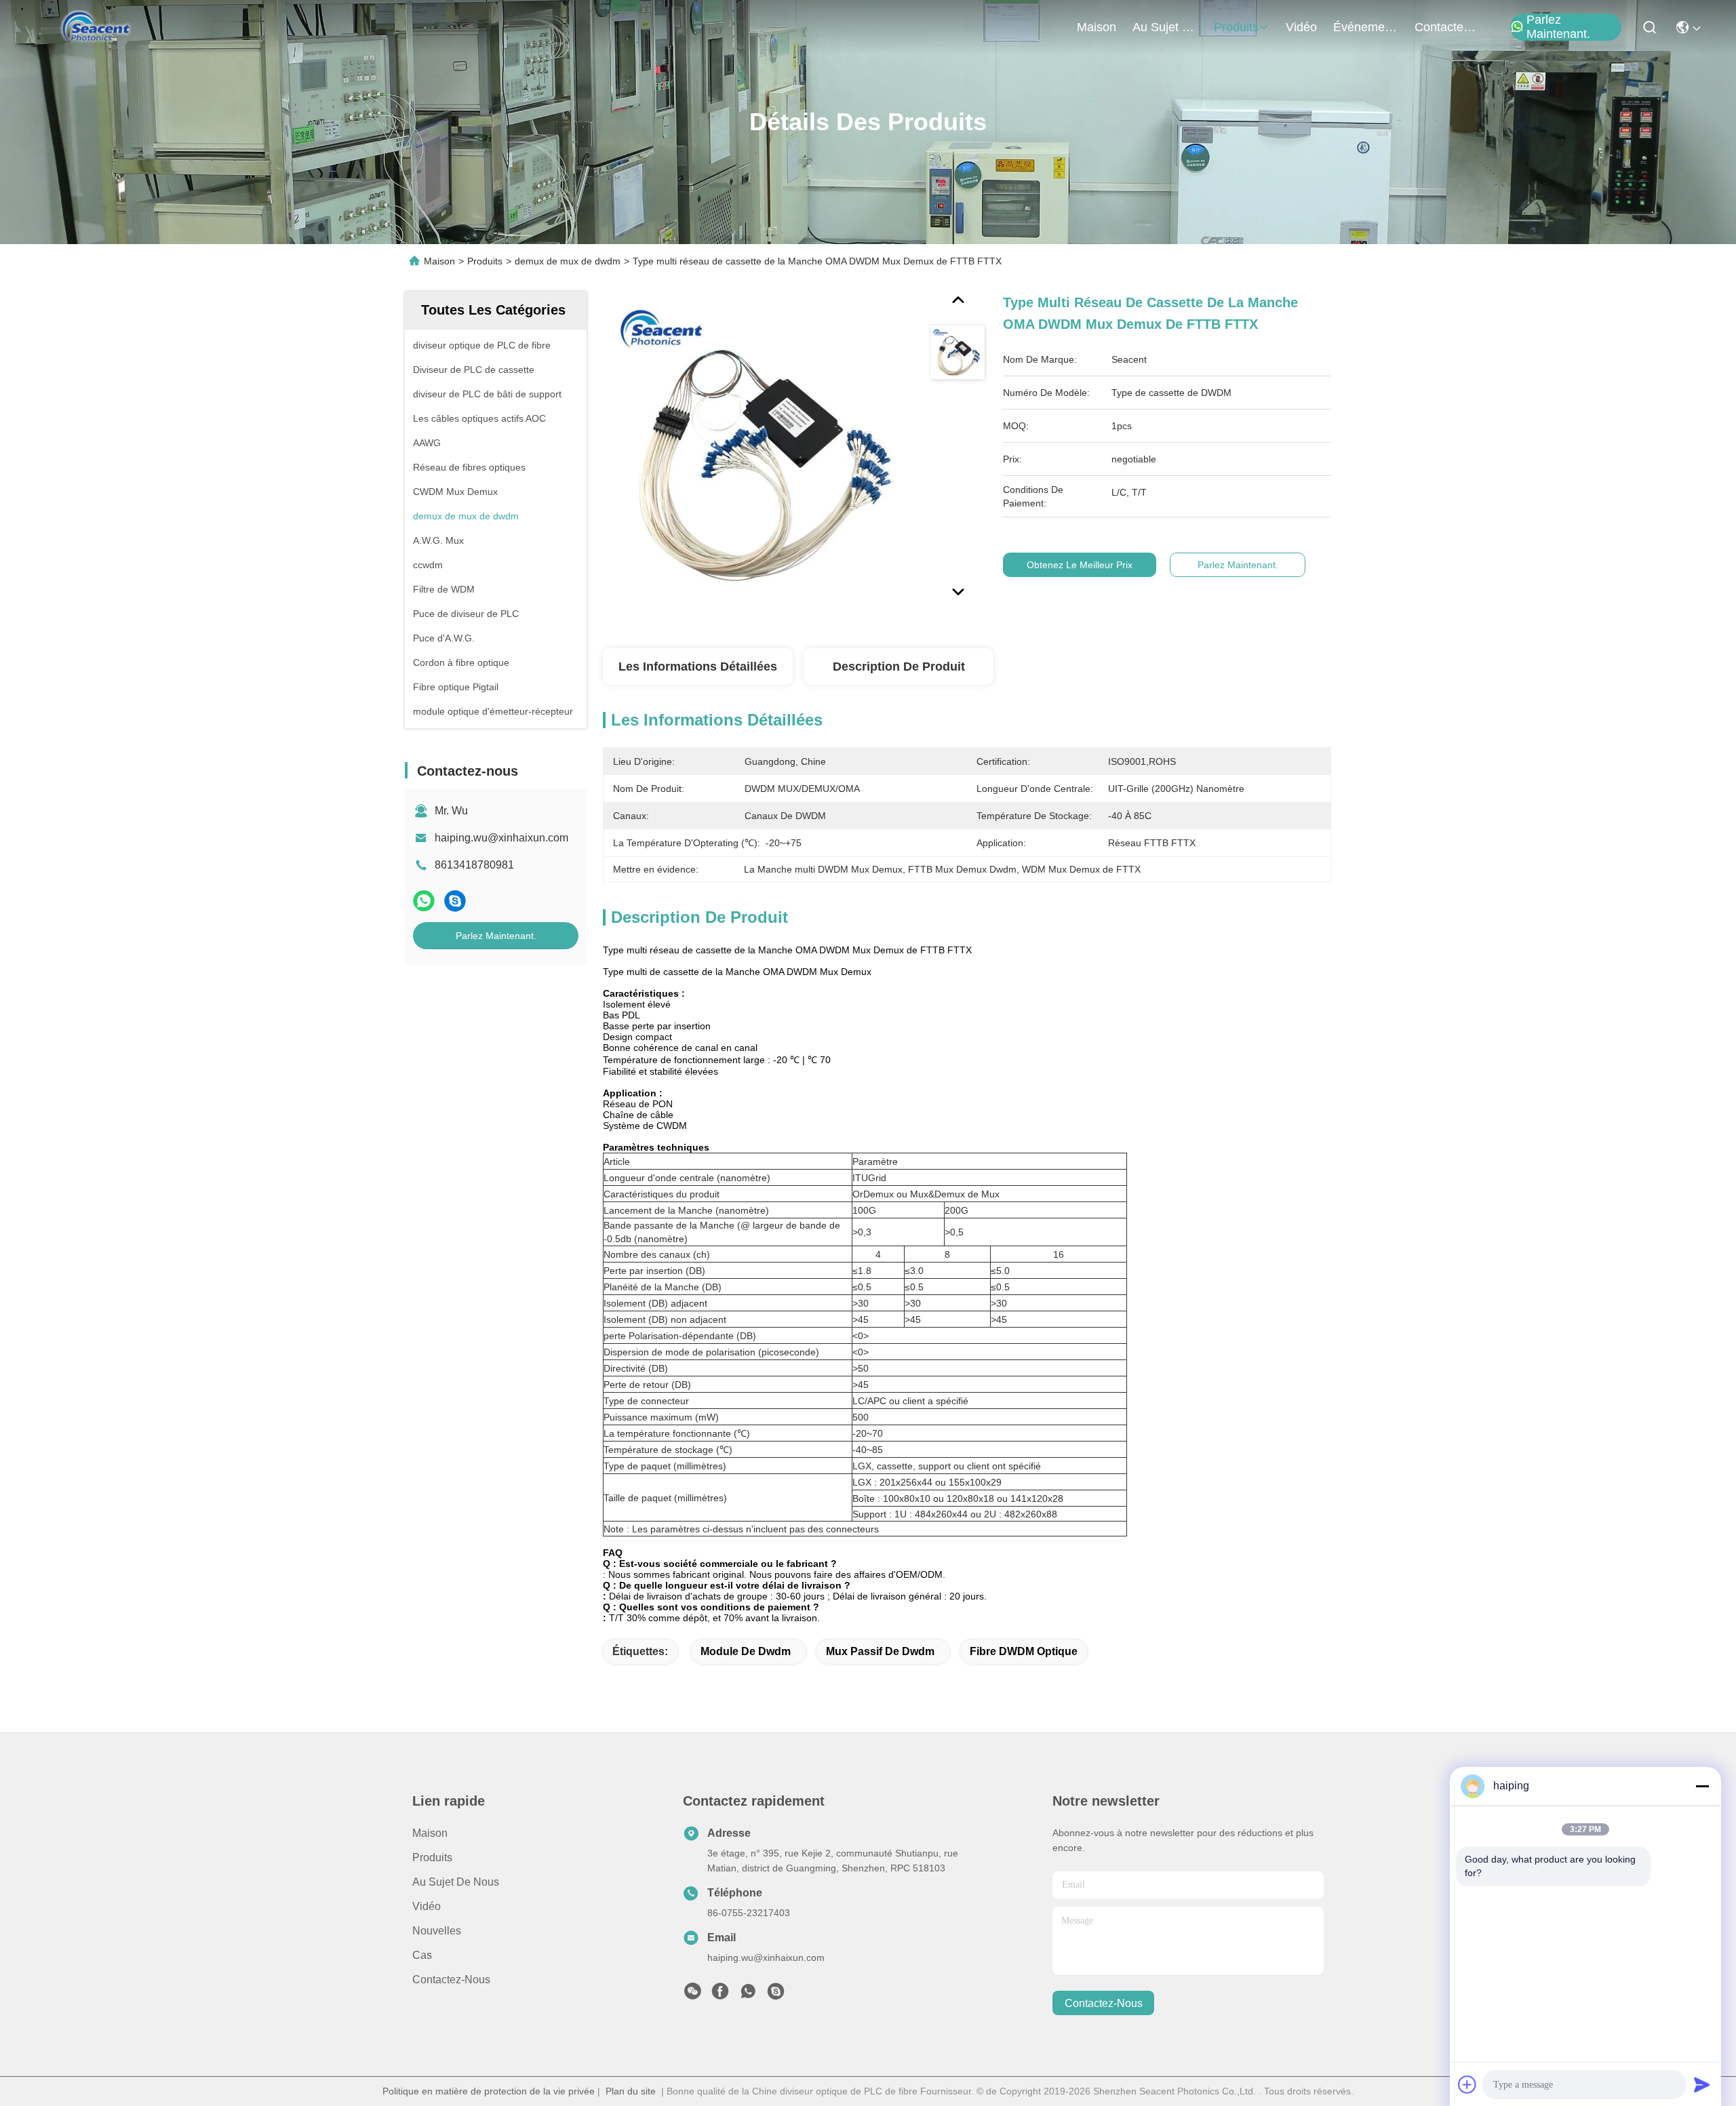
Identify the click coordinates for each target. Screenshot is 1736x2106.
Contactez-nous (451, 1980)
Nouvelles (437, 1931)
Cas (422, 1955)
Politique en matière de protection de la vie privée (489, 2091)
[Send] (1702, 2084)
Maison (1097, 27)
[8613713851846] (748, 1995)
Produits (485, 261)
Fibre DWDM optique (1024, 1651)
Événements (1366, 27)
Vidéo (427, 1906)
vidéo (1301, 27)
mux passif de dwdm (880, 1651)
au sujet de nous (1165, 27)
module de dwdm (746, 1651)
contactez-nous (1447, 27)
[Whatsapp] (424, 901)
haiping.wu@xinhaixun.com (501, 838)
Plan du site (631, 2091)
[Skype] (455, 901)
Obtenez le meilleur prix (1080, 565)
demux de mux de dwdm (568, 261)
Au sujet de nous (456, 1882)
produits (1236, 27)
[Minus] (1702, 1786)
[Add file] (1467, 2084)
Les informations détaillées (698, 667)
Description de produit (899, 667)
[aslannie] (776, 1995)
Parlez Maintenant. (1558, 27)
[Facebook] (720, 1995)
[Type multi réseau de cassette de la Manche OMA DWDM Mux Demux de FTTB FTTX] (760, 449)
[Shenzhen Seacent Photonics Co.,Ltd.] (96, 27)
